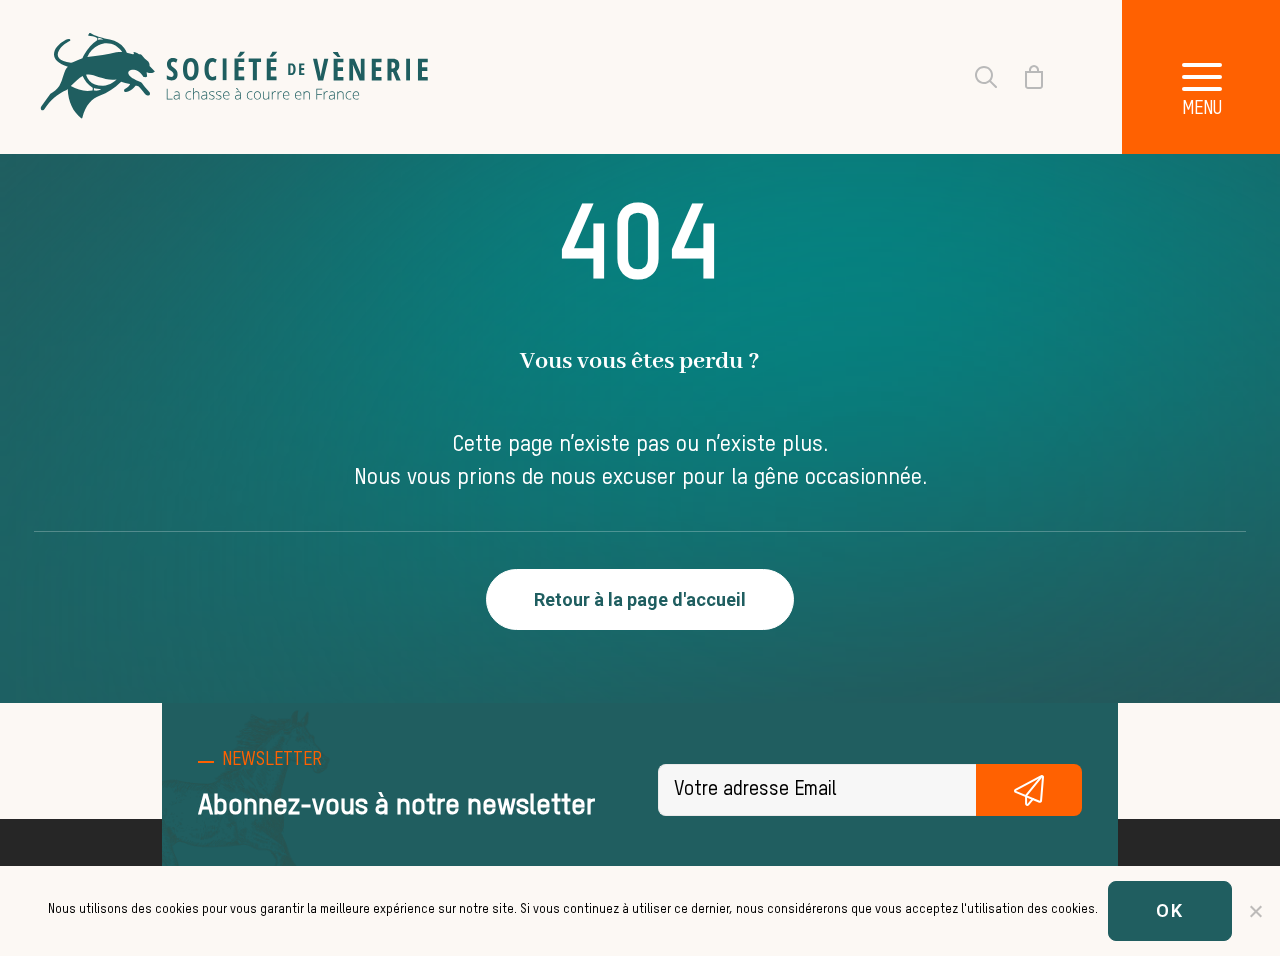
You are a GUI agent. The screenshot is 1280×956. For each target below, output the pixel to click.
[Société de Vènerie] (237, 77)
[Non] (1255, 911)
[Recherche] (974, 77)
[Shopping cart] (1022, 77)
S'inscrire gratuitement (1029, 790)
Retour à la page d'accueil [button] (640, 599)
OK (1170, 910)
